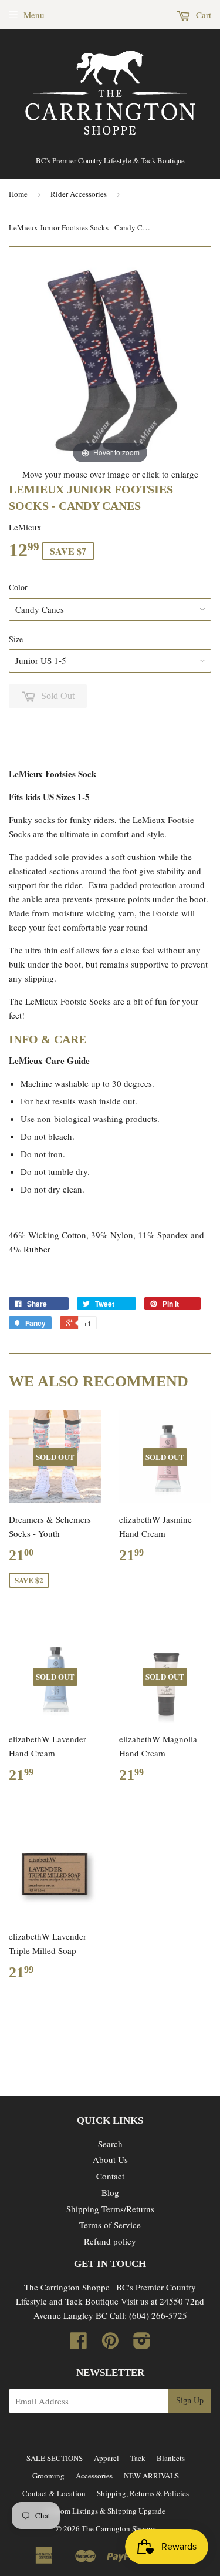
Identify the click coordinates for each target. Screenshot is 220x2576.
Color (18, 587)
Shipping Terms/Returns (110, 2209)
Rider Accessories (79, 194)
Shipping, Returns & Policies (143, 2493)
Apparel (106, 2458)
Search (110, 2144)
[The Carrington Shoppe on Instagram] (142, 2344)
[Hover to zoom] (110, 364)
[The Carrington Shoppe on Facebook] (79, 2344)
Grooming (48, 2476)
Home (18, 194)
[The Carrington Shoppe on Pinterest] (110, 2344)
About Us (110, 2159)
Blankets (171, 2458)
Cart (202, 15)
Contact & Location (54, 2493)
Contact (110, 2176)
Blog (110, 2192)
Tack (138, 2458)
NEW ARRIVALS (151, 2476)
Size (16, 639)
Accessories (94, 2476)
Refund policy (110, 2241)
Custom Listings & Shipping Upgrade (106, 2511)
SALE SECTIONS (55, 2458)
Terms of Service (110, 2225)
